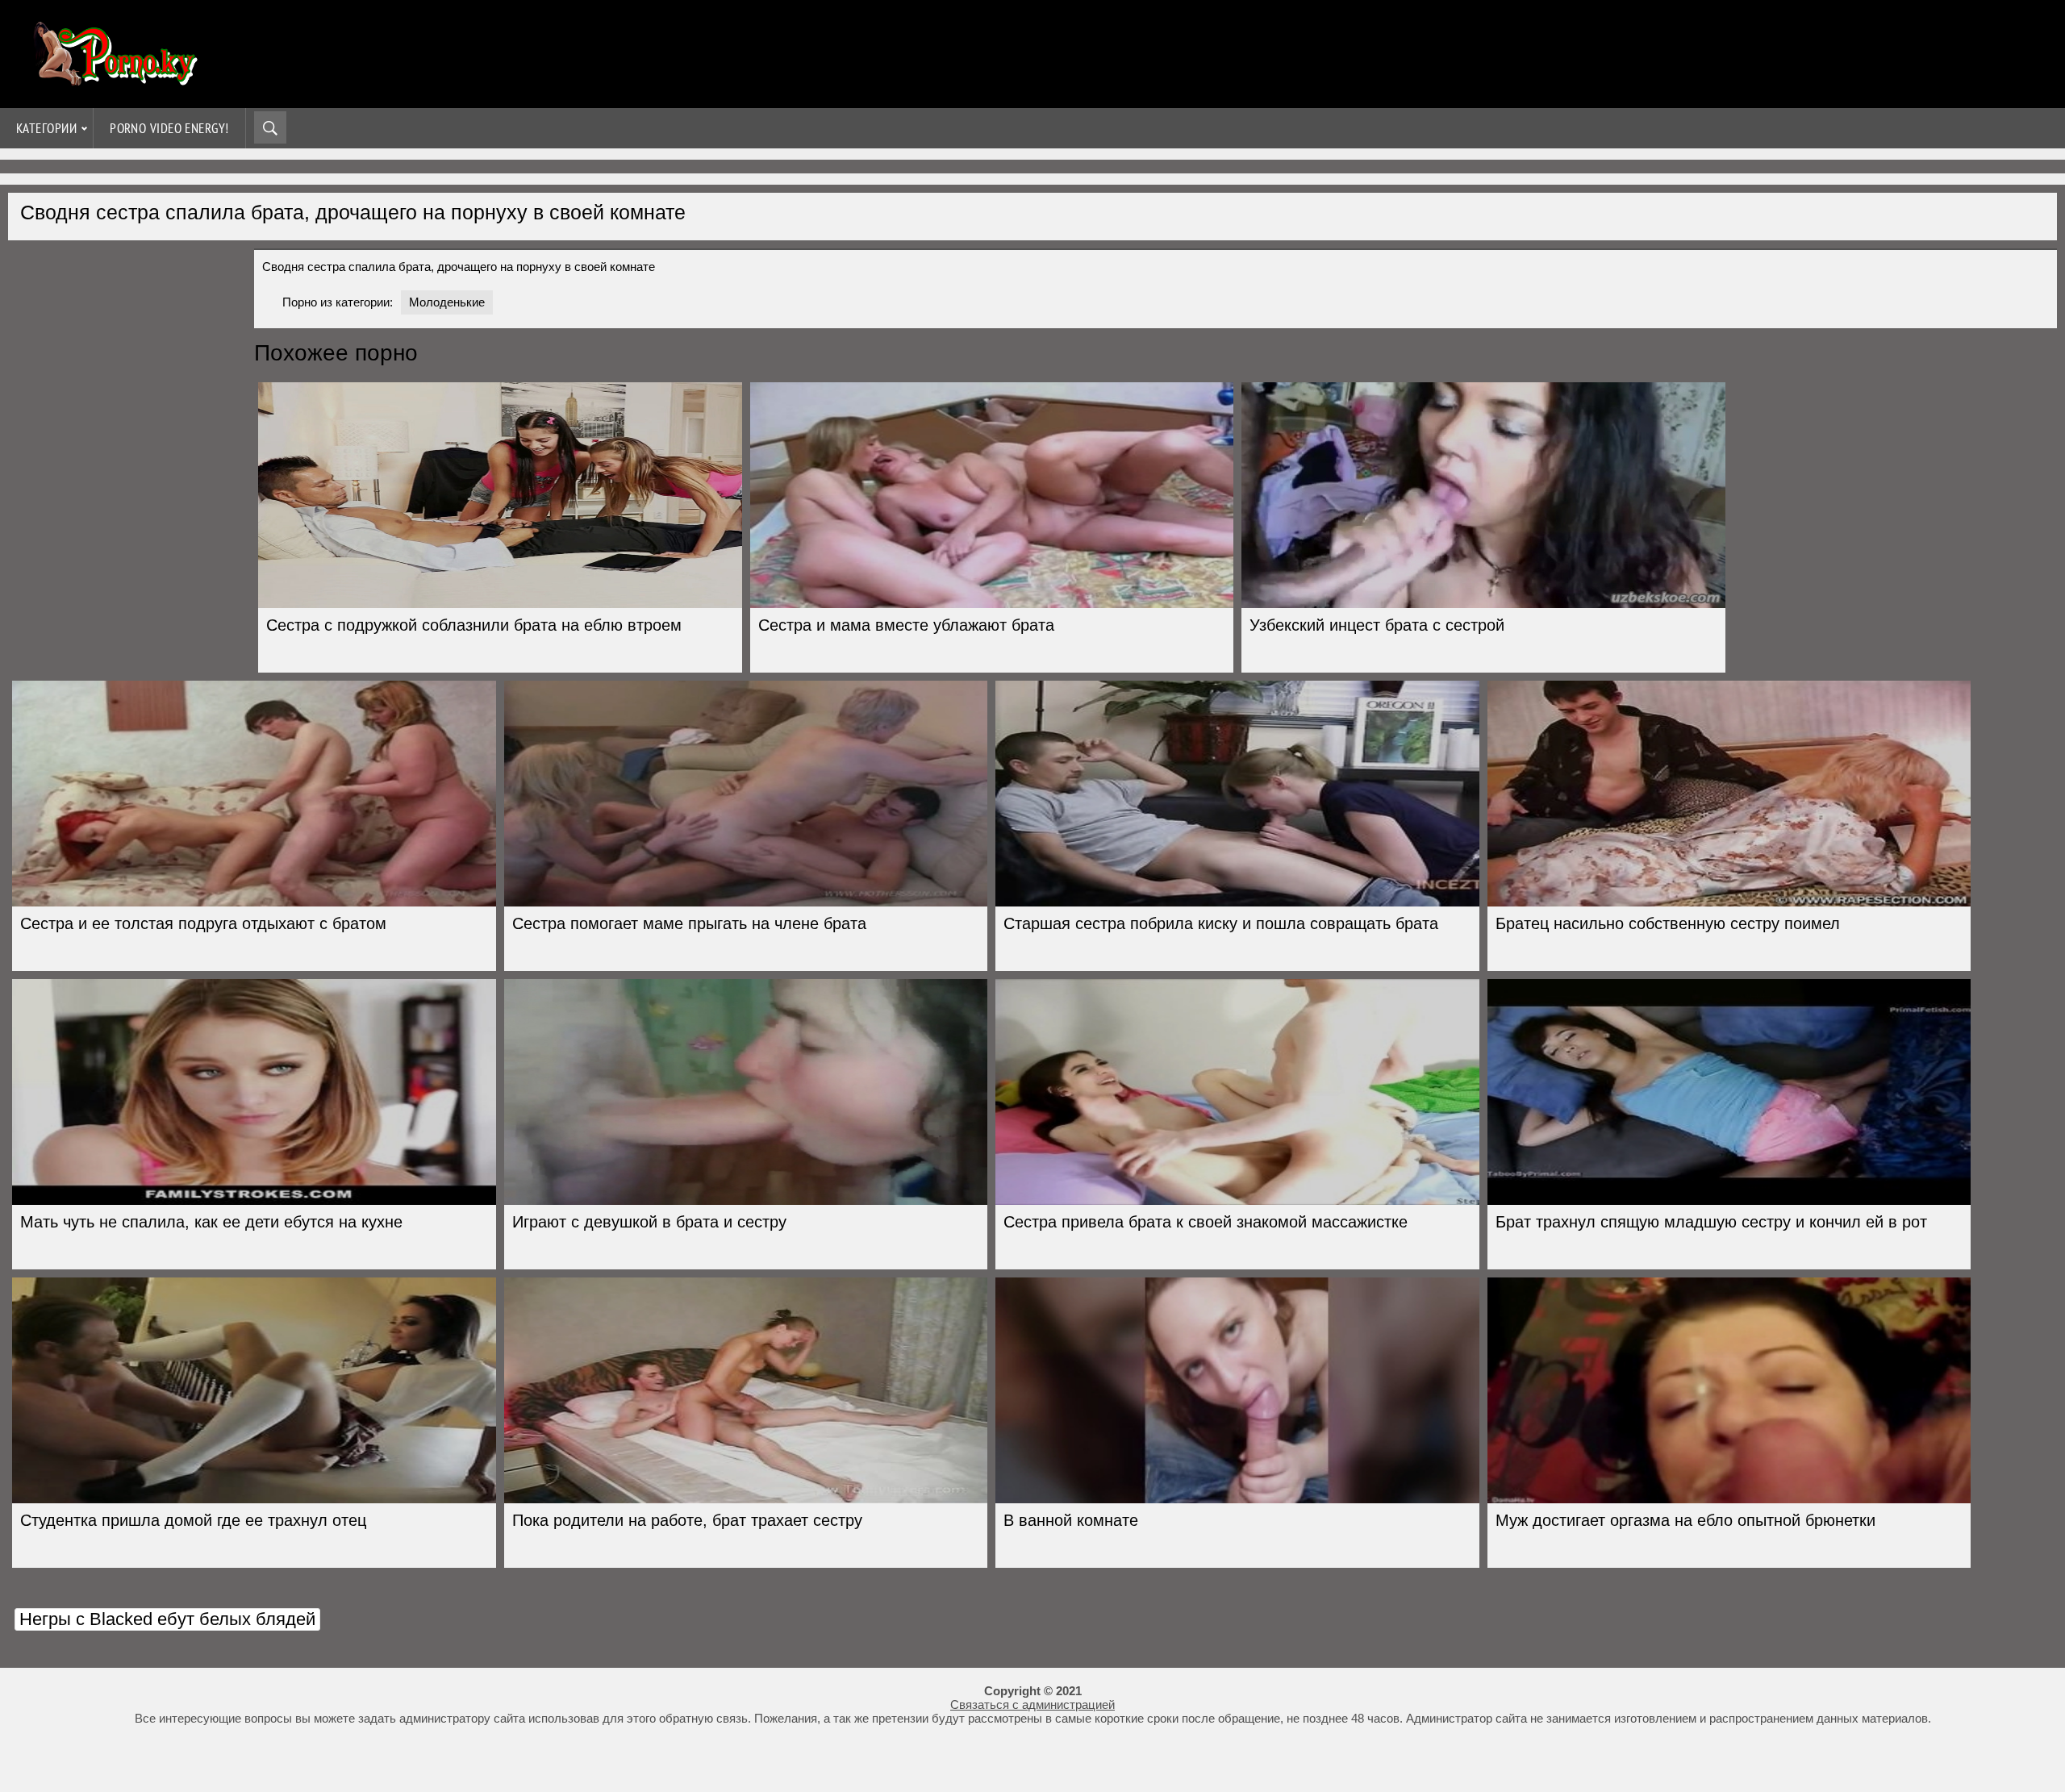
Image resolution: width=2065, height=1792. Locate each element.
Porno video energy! (169, 128)
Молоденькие (447, 302)
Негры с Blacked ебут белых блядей (167, 1619)
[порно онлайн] (113, 79)
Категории (46, 128)
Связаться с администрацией (1032, 1704)
